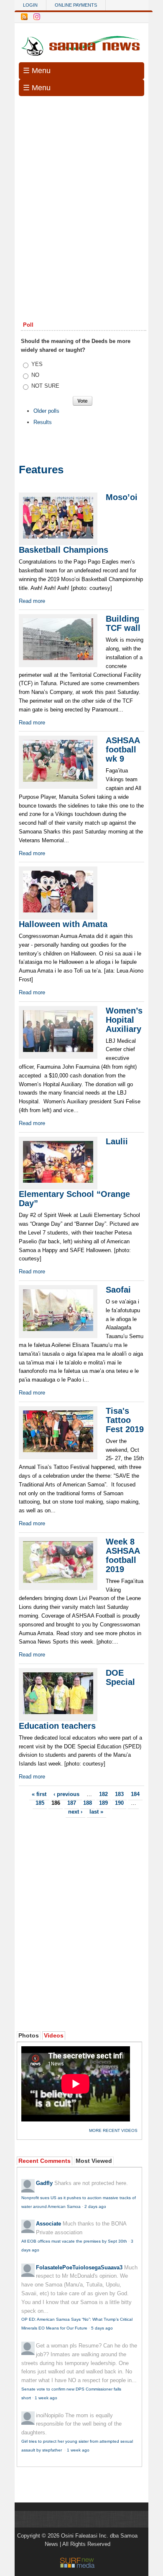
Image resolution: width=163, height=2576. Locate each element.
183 (119, 1794)
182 (103, 1794)
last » (96, 1811)
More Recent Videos (113, 2130)
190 (119, 1803)
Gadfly (44, 2183)
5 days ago (102, 2328)
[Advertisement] (81, 188)
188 (88, 1803)
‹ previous (66, 1794)
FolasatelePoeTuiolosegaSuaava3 (79, 2267)
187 (72, 1803)
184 (135, 1794)
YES (37, 364)
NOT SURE (45, 386)
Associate (48, 2224)
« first (39, 1794)
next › (75, 1811)
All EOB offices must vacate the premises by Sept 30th (74, 2241)
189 (103, 1803)
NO (35, 375)
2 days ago (95, 2206)
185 (40, 1803)
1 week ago (46, 2398)
